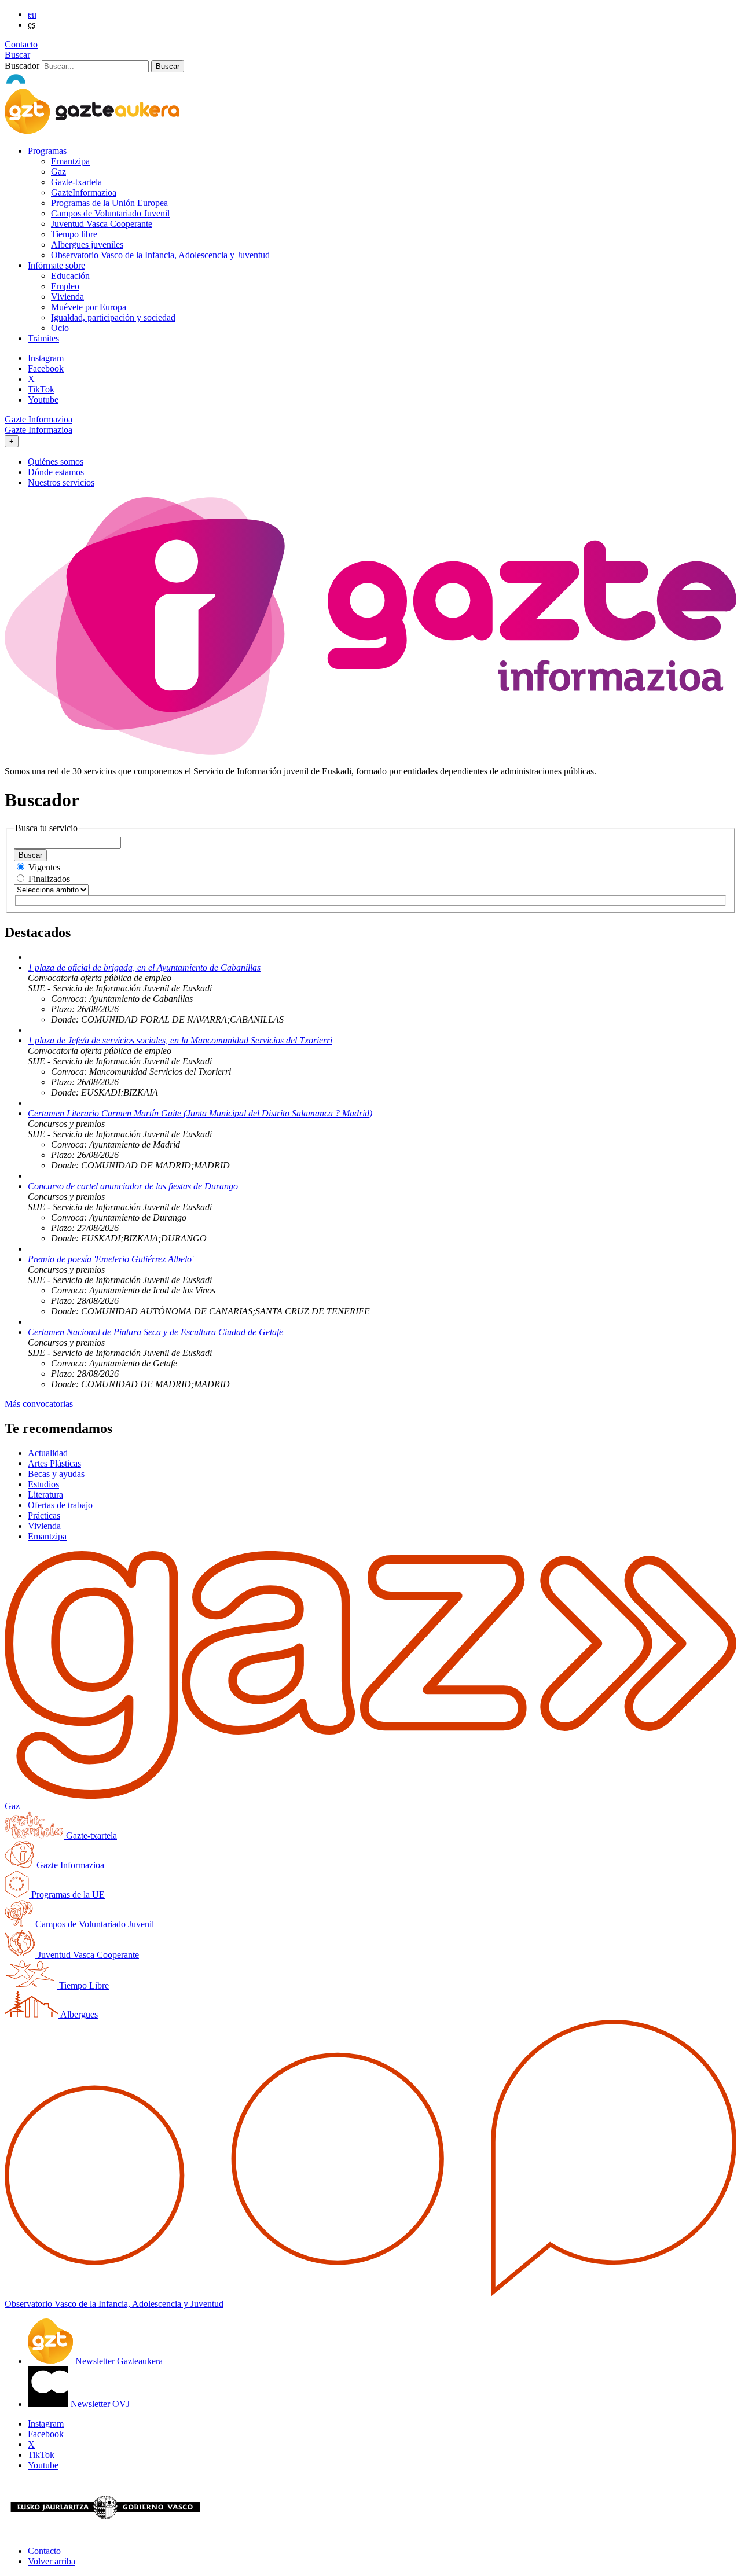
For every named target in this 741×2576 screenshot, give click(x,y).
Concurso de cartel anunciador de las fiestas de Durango (133, 1186)
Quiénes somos (56, 462)
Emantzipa (70, 161)
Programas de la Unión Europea (109, 203)
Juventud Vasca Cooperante (102, 224)
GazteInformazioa (84, 192)
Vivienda (67, 297)
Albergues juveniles (87, 245)
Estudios (43, 1484)
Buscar (17, 55)
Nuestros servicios (61, 482)
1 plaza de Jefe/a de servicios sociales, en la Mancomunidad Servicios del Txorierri (180, 1040)
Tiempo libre (74, 234)
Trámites (43, 338)
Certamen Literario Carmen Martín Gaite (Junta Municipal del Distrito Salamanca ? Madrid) (200, 1113)
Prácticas (44, 1515)
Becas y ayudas (56, 1474)
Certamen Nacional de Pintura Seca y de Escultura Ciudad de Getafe (155, 1332)
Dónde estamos (56, 472)
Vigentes (44, 867)
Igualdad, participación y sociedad (113, 317)
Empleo (65, 286)
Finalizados (49, 879)
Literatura (45, 1495)
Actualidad (48, 1453)
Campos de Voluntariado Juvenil (110, 213)
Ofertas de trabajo (60, 1505)
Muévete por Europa (89, 307)
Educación (70, 276)
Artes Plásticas (54, 1463)
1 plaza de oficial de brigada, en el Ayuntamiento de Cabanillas (144, 967)
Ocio (60, 328)
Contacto (21, 44)
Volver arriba (52, 2561)
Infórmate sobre (56, 265)
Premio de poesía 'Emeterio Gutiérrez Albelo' (111, 1259)
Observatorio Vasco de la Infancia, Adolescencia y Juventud (160, 255)
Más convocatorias (39, 1404)
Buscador (22, 66)
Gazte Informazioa (38, 419)
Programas (47, 151)
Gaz (58, 172)
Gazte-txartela (76, 182)
